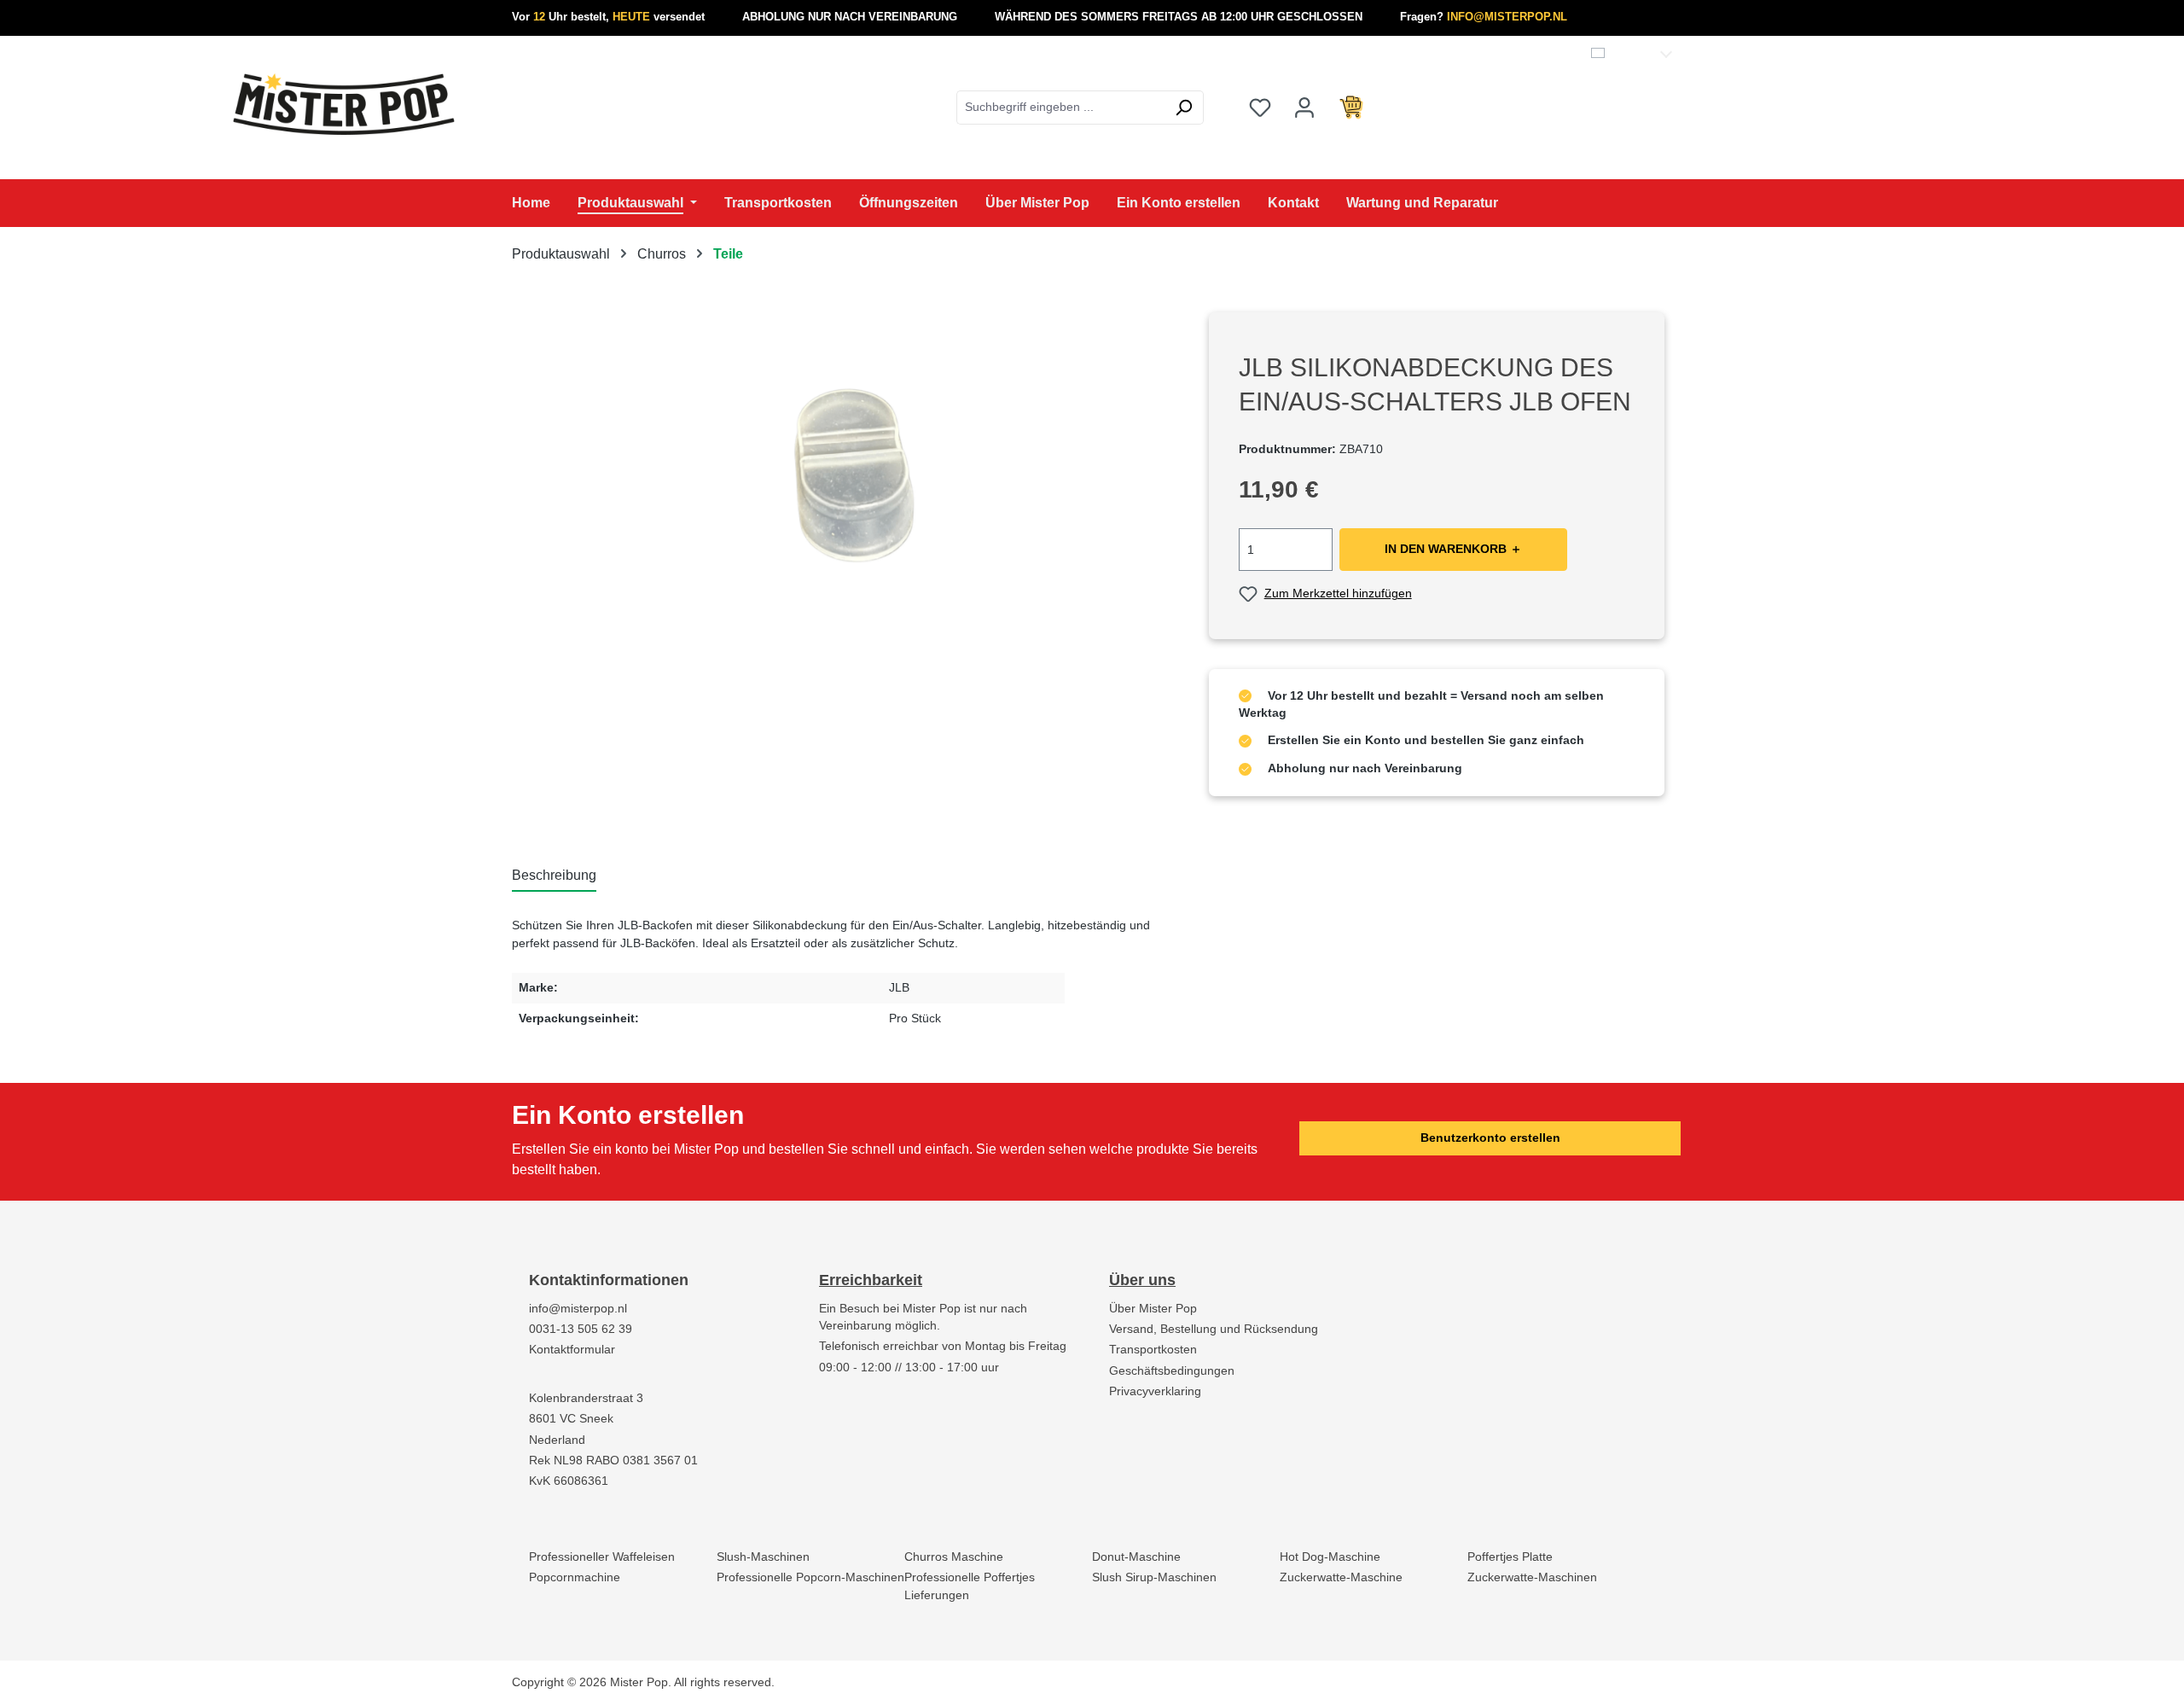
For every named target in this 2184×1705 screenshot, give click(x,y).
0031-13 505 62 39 (581, 1329)
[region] (843, 496)
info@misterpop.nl (578, 1309)
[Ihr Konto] (1304, 108)
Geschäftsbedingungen (1172, 1371)
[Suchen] (1184, 108)
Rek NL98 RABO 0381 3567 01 (613, 1461)
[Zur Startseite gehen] (344, 104)
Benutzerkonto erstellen (1490, 1138)
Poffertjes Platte (1510, 1557)
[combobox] (1060, 108)
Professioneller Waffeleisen (602, 1557)
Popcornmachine (575, 1577)
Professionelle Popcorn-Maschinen (810, 1577)
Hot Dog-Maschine (1330, 1557)
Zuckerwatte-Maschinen (1532, 1577)
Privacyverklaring (1155, 1391)
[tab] (554, 876)
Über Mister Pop (1153, 1309)
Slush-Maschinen (763, 1557)
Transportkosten (1153, 1350)
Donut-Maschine (1136, 1557)
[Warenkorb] (1351, 108)
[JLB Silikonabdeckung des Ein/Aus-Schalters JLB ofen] (843, 496)
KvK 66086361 (569, 1481)
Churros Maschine (954, 1557)
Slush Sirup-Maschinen (1154, 1577)
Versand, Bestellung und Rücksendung (1214, 1329)
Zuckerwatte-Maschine (1341, 1577)
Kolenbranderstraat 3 (586, 1398)
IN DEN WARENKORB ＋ (1453, 549)
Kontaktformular (572, 1350)
